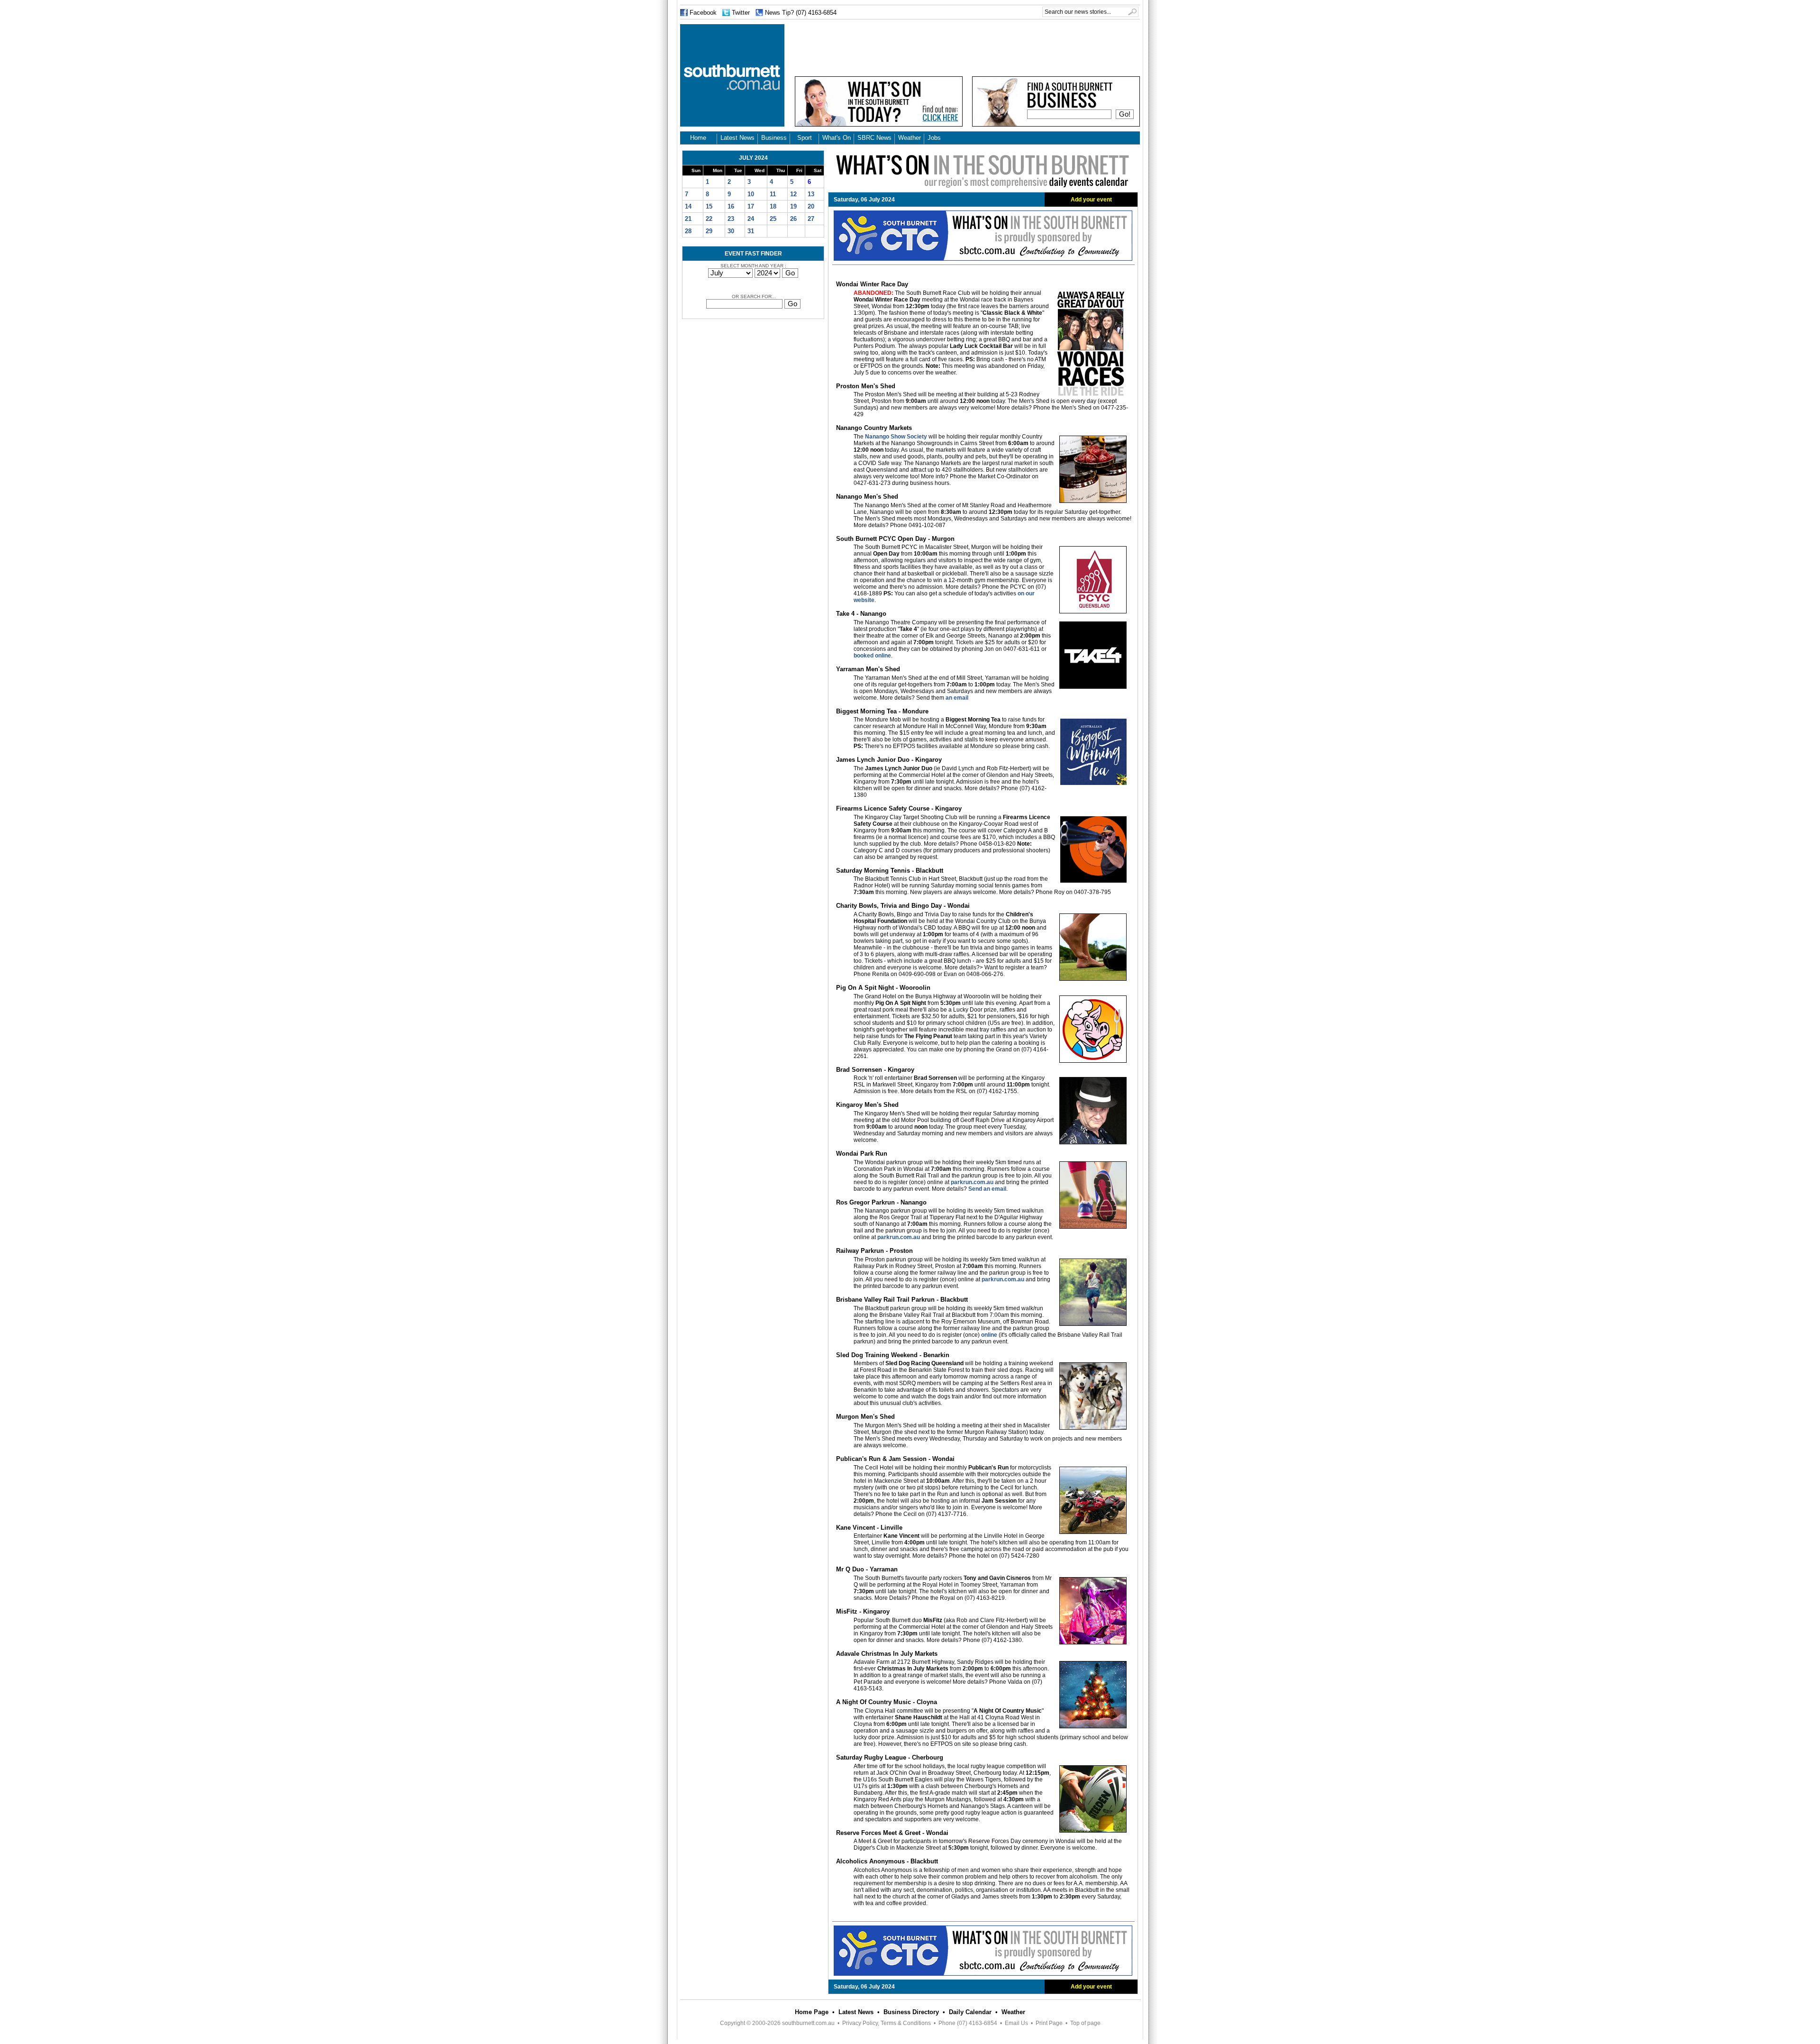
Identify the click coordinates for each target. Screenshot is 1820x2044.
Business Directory (911, 2012)
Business (774, 138)
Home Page (812, 2012)
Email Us (1016, 2023)
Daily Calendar (970, 2012)
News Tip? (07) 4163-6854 (801, 13)
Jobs (934, 138)
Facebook (703, 13)
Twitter (741, 13)
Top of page (1085, 2023)
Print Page (1049, 2023)
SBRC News (874, 138)
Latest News (737, 138)
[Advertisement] (967, 46)
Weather (910, 138)
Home (698, 138)
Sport (805, 138)
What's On (837, 138)
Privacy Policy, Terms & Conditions (887, 2023)
